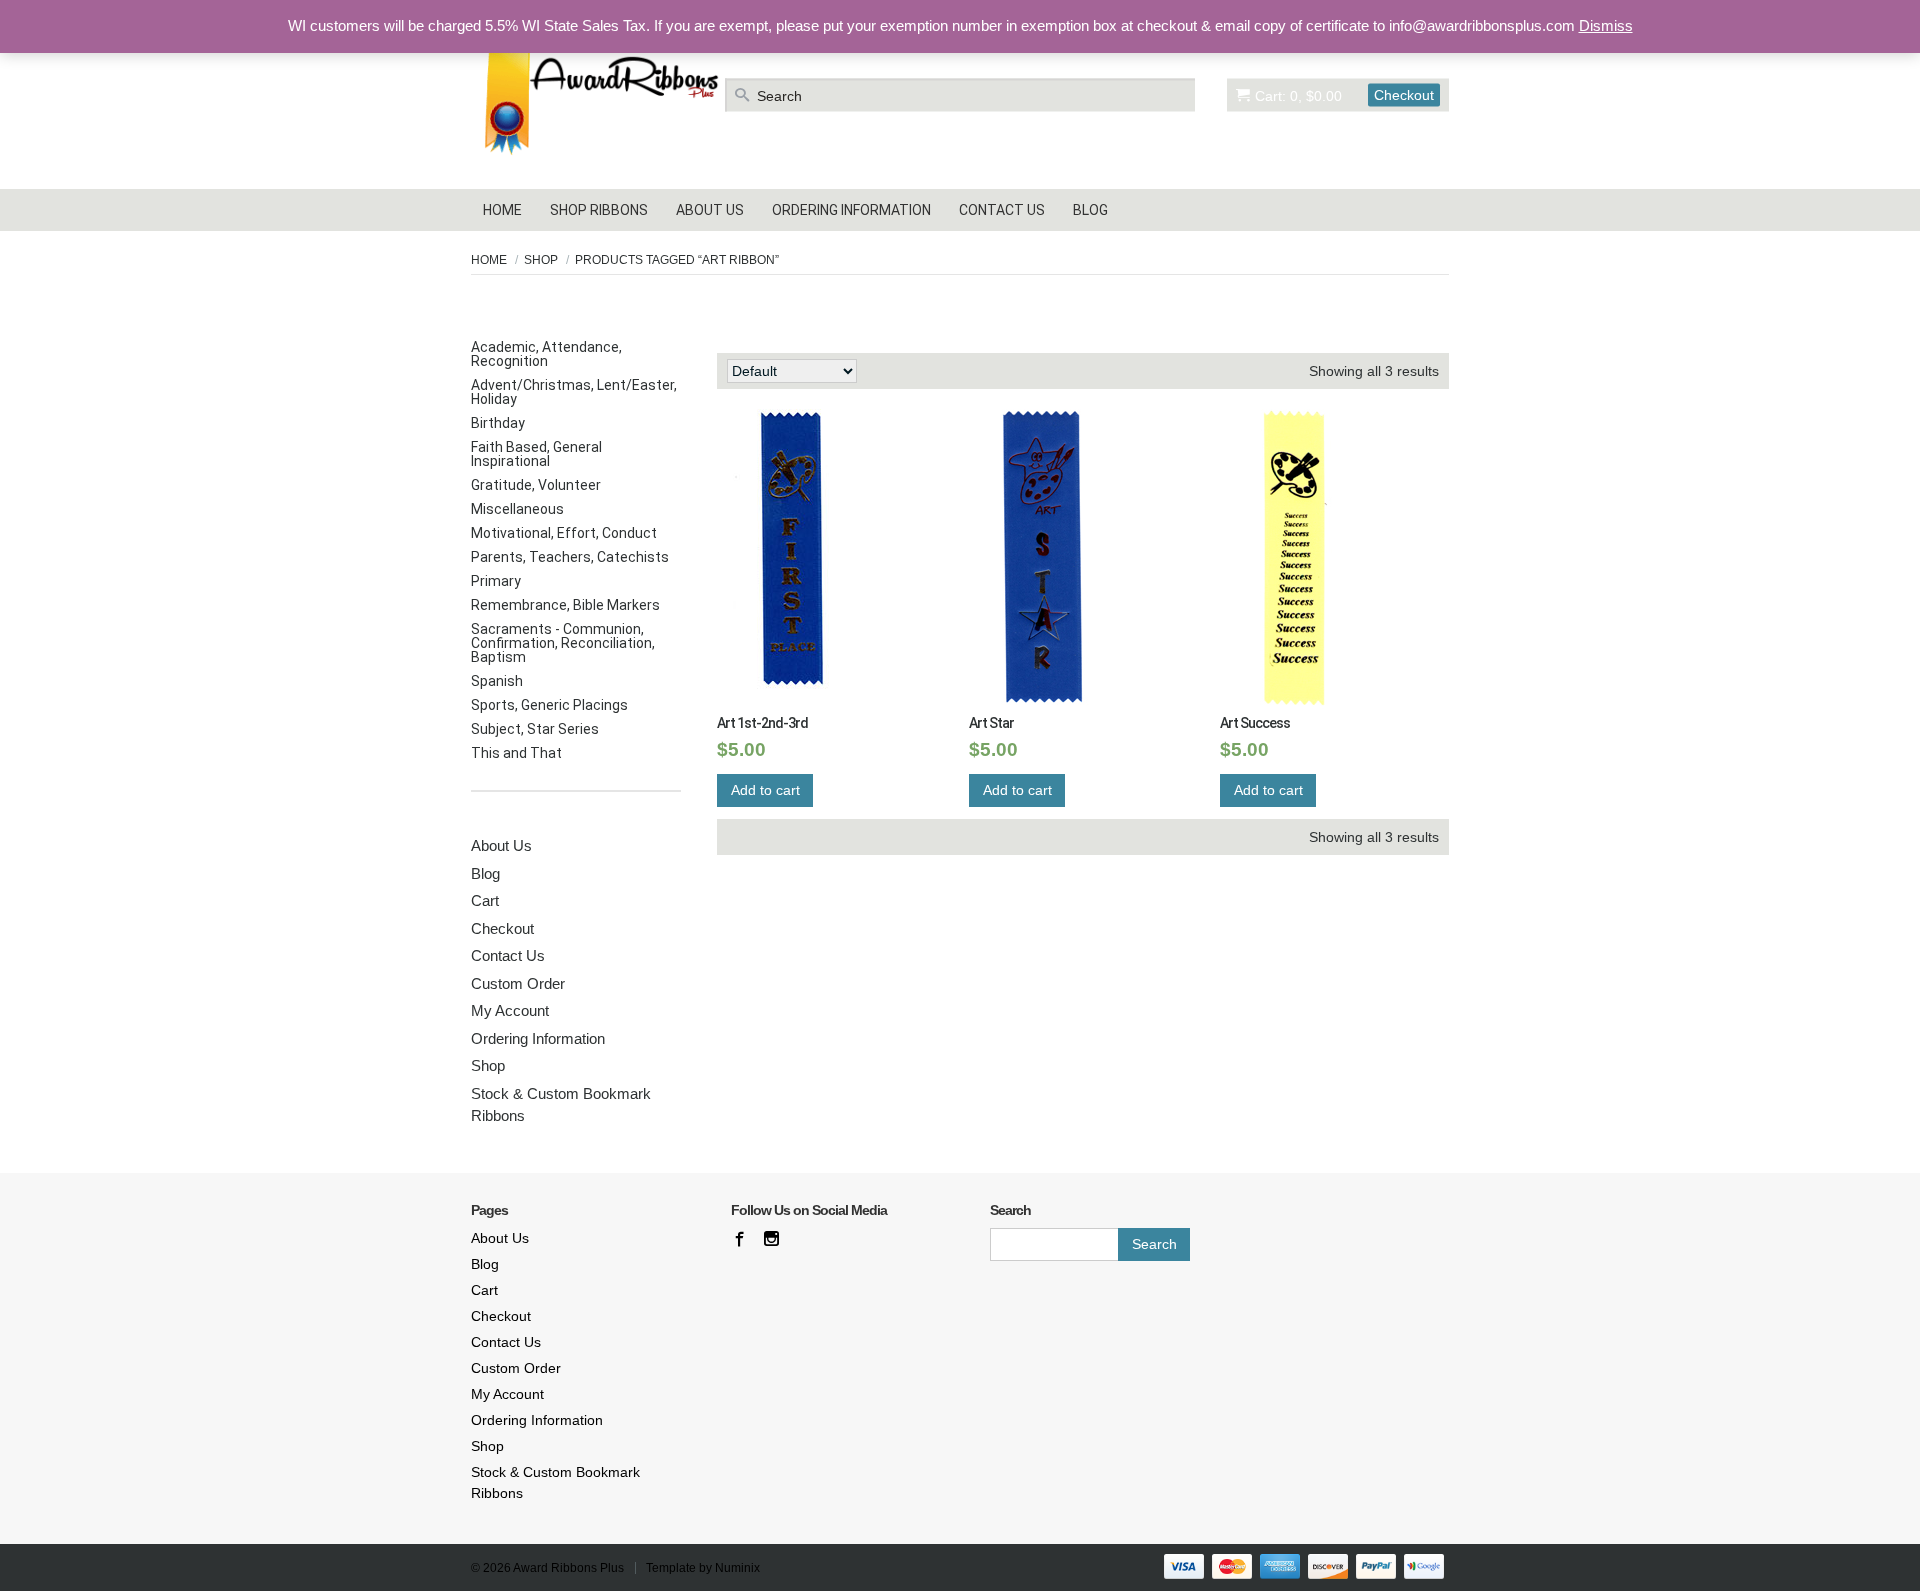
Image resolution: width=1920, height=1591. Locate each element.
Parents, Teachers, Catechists (570, 557)
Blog (1090, 210)
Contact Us (1002, 210)
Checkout (1404, 94)
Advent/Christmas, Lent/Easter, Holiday (574, 392)
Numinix (737, 1568)
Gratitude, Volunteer (536, 485)
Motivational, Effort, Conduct (564, 533)
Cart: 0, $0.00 (1298, 95)
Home (502, 210)
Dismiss (1606, 25)
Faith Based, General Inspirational (536, 454)
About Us (710, 210)
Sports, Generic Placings (549, 705)
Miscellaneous (517, 509)
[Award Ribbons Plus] (596, 94)
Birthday (498, 423)
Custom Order (518, 983)
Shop (541, 260)
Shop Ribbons (599, 210)
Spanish (497, 681)
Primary (496, 581)
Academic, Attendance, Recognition (546, 354)
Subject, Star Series (535, 729)
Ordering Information (851, 210)
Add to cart (765, 790)
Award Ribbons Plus (568, 1568)
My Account (510, 1010)
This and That (516, 753)
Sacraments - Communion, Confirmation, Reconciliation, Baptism (563, 643)
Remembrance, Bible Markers (565, 605)
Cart (485, 900)
